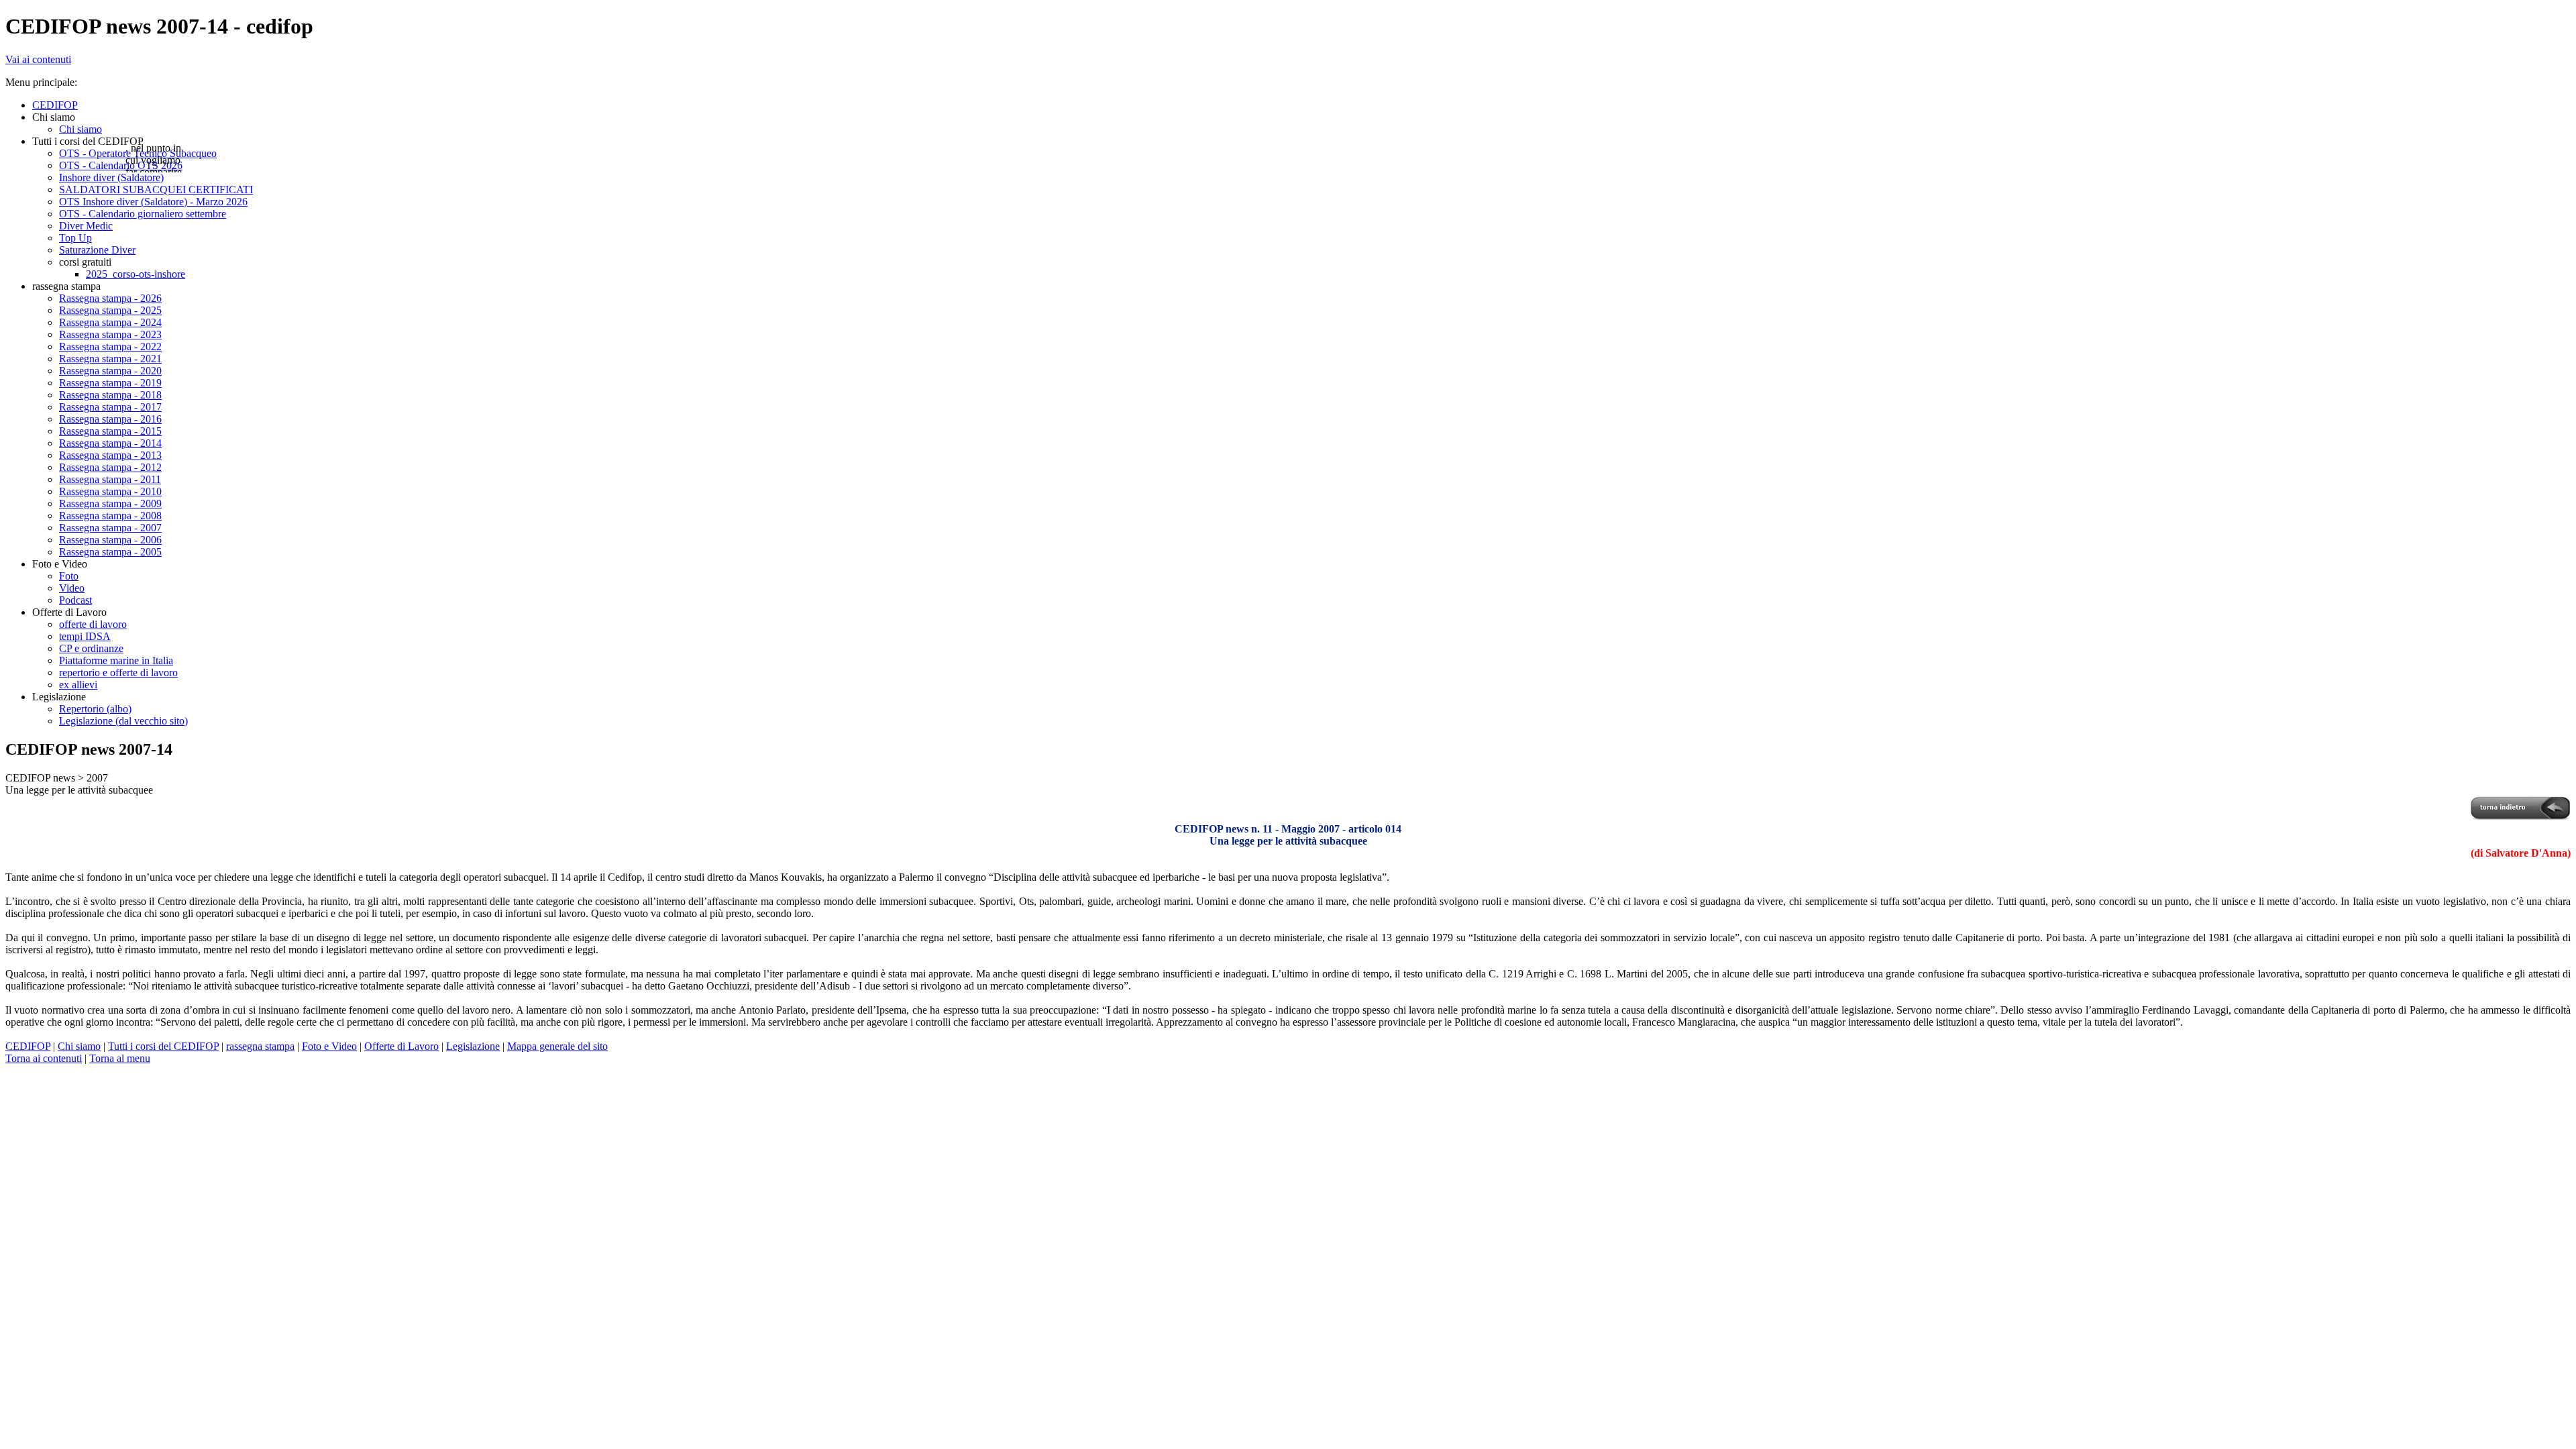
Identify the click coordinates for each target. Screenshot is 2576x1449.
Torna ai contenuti (44, 1058)
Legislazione (473, 1046)
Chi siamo (79, 1046)
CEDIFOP (28, 1046)
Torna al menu (120, 1058)
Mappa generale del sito (557, 1046)
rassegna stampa (260, 1046)
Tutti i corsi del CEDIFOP (163, 1046)
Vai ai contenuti (38, 59)
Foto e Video (329, 1046)
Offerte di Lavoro (401, 1046)
